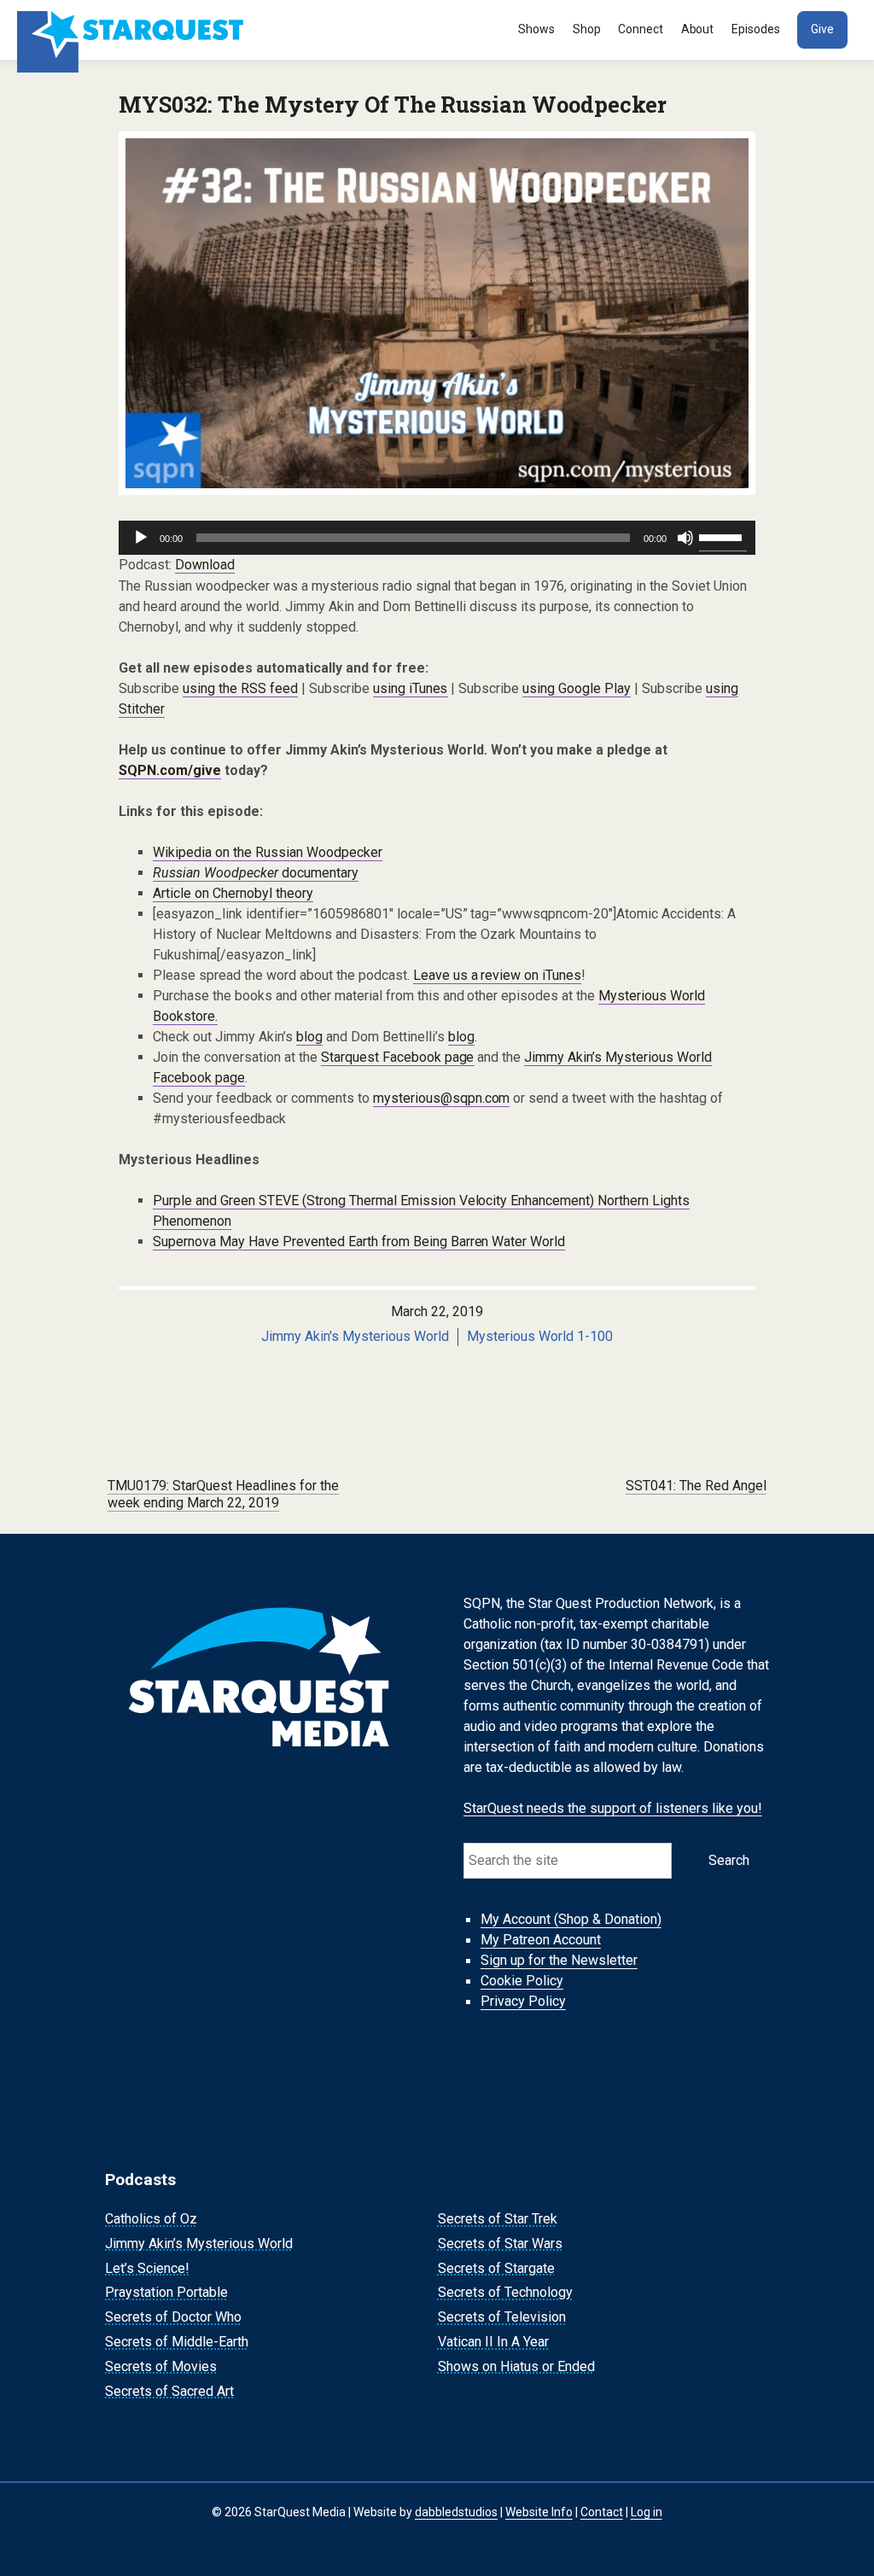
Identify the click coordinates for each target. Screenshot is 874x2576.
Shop (587, 29)
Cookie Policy (522, 1982)
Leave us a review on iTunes (498, 975)
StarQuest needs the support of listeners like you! (613, 1808)
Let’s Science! (147, 2268)
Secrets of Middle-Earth (177, 2342)
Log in (647, 2512)
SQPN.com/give (170, 770)
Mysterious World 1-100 (540, 1336)
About (698, 29)
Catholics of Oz (151, 2219)
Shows (536, 29)
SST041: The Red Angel (696, 1486)
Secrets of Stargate (496, 2268)
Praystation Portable (166, 2293)
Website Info (539, 2512)
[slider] (723, 536)
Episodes (756, 29)
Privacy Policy (523, 2002)
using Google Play (577, 688)
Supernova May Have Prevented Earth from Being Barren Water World (359, 1241)
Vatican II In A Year (493, 2342)
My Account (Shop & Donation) (571, 1920)
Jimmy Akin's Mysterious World (355, 1336)
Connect (641, 29)
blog (309, 1037)
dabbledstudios (456, 2512)
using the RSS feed (240, 688)
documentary (256, 873)
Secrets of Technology (505, 2293)
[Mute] (685, 538)
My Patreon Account (541, 1941)
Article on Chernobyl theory (233, 893)
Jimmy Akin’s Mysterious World (199, 2244)
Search (729, 1860)
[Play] (141, 538)
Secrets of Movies (161, 2366)
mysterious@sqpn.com (442, 1098)
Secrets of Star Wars (500, 2244)
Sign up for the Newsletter (559, 1961)
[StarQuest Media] (132, 30)
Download (205, 565)
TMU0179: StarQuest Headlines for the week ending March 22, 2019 (223, 1495)
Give (822, 29)
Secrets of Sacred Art (169, 2391)
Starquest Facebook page (398, 1057)
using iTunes (411, 688)
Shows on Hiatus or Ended (516, 2366)
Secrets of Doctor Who (173, 2317)
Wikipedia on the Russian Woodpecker (268, 852)
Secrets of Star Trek (498, 2219)
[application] (437, 538)
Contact (602, 2512)
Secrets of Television (502, 2317)
